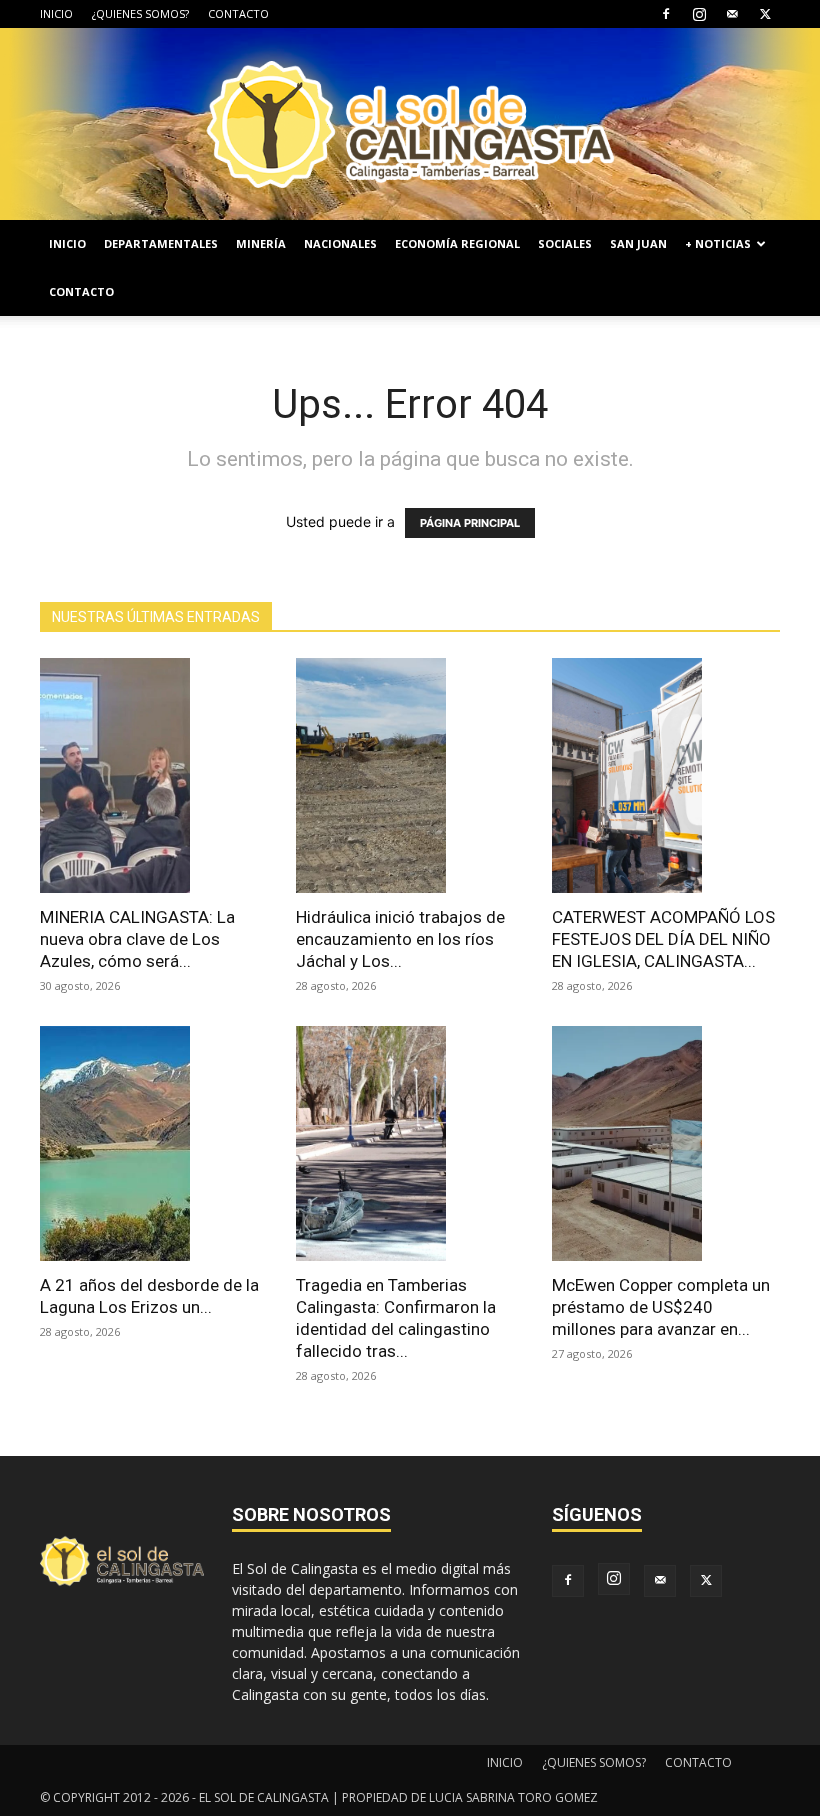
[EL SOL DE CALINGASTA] (410, 124)
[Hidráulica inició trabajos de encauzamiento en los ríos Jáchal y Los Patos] (410, 775)
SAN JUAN (638, 243)
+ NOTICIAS (718, 243)
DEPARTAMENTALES (161, 243)
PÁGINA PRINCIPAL (470, 523)
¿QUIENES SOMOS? (140, 13)
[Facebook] (666, 14)
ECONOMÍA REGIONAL (457, 243)
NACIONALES (340, 243)
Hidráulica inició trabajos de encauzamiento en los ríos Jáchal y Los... (400, 939)
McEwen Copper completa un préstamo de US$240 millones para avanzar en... (661, 1307)
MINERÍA (261, 243)
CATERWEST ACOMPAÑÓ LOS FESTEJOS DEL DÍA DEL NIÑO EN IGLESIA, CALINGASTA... (663, 939)
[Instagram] (699, 14)
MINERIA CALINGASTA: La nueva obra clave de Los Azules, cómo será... (137, 939)
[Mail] (732, 14)
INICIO (56, 13)
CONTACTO (238, 13)
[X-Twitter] (765, 14)
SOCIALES (565, 243)
